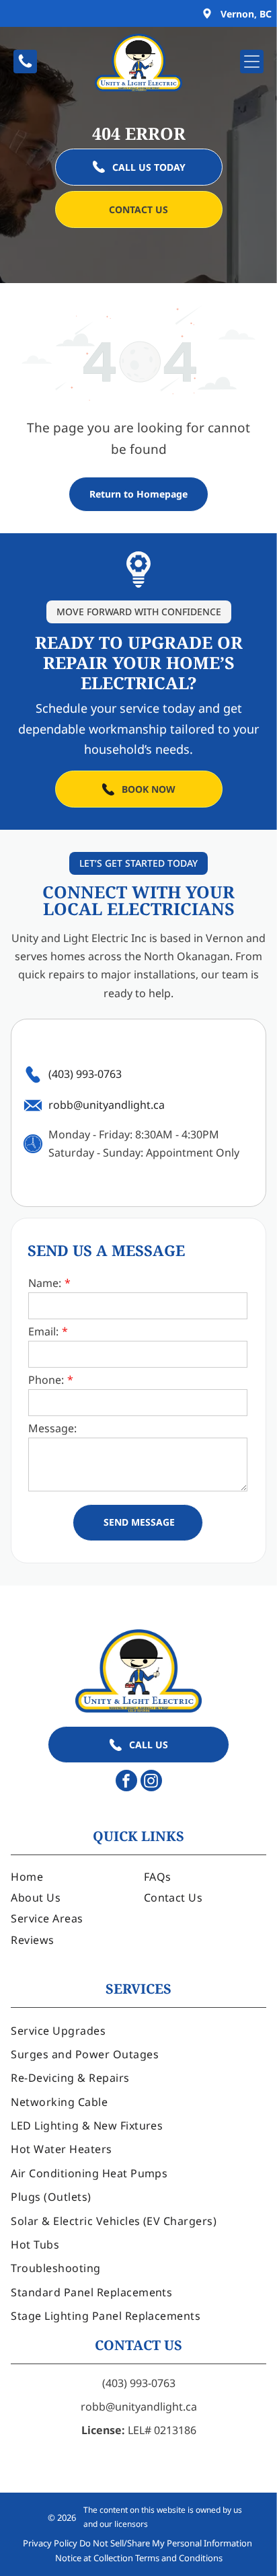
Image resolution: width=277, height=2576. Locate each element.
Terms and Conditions (179, 2558)
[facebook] (126, 1782)
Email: (43, 1331)
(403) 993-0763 (139, 2383)
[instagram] (151, 1782)
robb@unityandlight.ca (139, 2407)
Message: (52, 1428)
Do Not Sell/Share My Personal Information (166, 2543)
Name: (45, 1283)
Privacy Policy (50, 2543)
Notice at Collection (94, 2558)
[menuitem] (72, 1876)
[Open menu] (252, 62)
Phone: (46, 1380)
